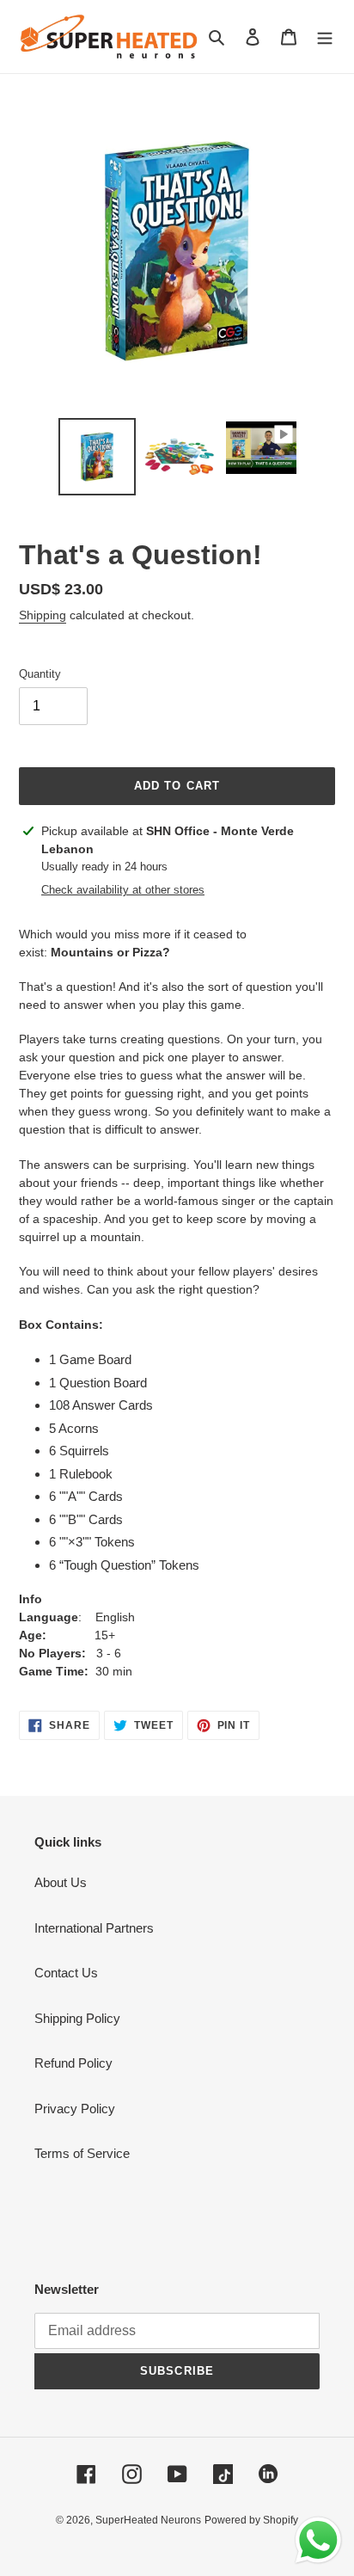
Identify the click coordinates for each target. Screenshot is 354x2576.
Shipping (43, 615)
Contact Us (66, 1973)
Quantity (40, 674)
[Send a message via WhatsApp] (318, 2540)
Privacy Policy (75, 2109)
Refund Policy (73, 2063)
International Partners (94, 1928)
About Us (61, 1882)
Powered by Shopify (251, 2520)
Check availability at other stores (123, 890)
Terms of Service (82, 2153)
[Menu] (325, 37)
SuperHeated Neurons (148, 2520)
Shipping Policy (77, 2018)
